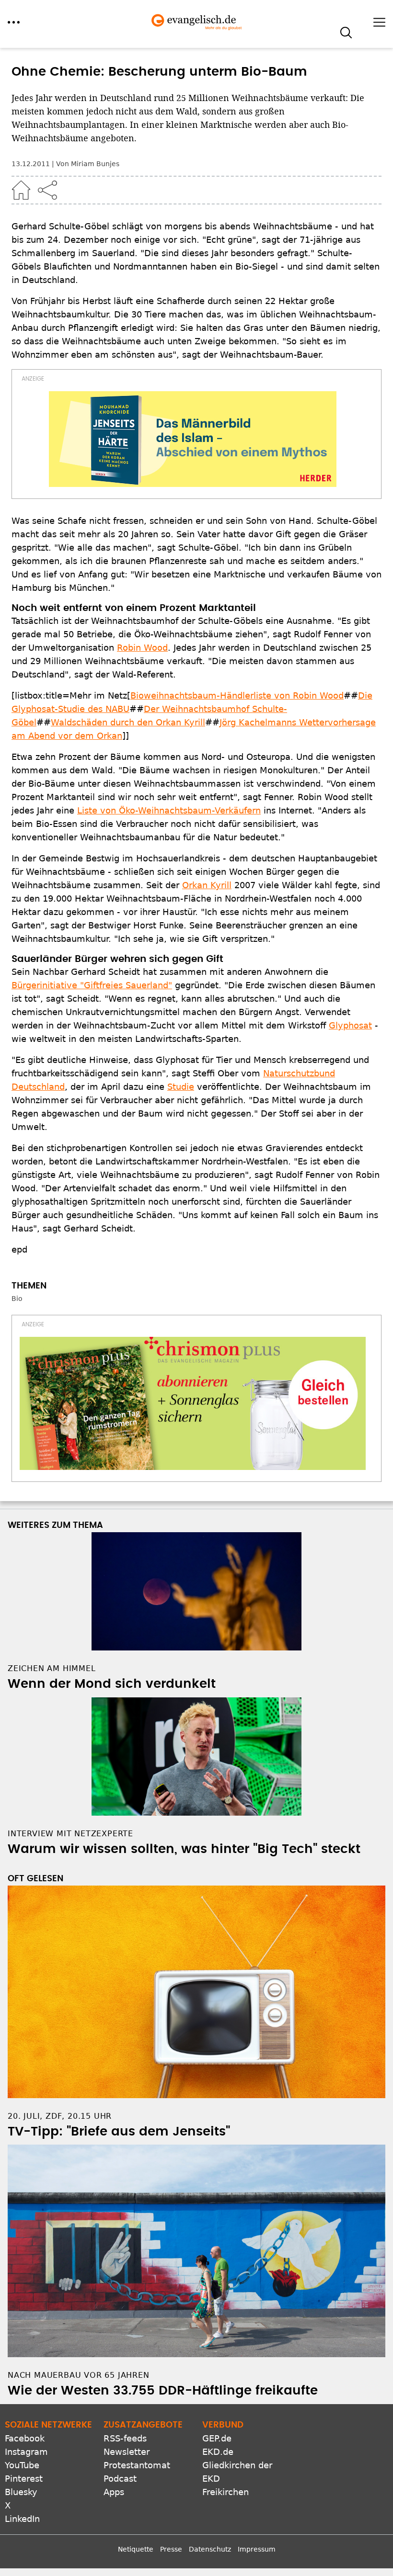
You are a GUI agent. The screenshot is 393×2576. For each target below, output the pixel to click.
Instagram (26, 2452)
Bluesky (21, 2492)
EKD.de (218, 2452)
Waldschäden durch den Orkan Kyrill (128, 722)
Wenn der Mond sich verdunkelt (112, 1684)
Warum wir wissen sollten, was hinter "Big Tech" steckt (184, 1849)
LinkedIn (22, 2519)
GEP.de (217, 2438)
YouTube (22, 2465)
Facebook (25, 2438)
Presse (171, 2549)
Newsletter (127, 2452)
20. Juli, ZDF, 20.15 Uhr (60, 2116)
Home (21, 190)
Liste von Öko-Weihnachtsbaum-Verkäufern (169, 810)
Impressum (257, 2549)
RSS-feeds (125, 2438)
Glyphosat (350, 1025)
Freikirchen (225, 2492)
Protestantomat (137, 2465)
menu (14, 22)
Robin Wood (142, 648)
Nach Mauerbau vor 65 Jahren (79, 2375)
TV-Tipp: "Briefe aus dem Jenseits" (119, 2132)
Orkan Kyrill (207, 885)
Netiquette (136, 2549)
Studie (181, 1087)
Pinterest (24, 2479)
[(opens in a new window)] (193, 439)
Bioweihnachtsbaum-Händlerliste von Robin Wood (237, 695)
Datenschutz (210, 2549)
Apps (114, 2492)
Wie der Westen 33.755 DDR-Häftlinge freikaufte (163, 2391)
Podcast (120, 2479)
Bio (17, 1299)
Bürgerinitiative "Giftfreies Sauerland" (92, 985)
